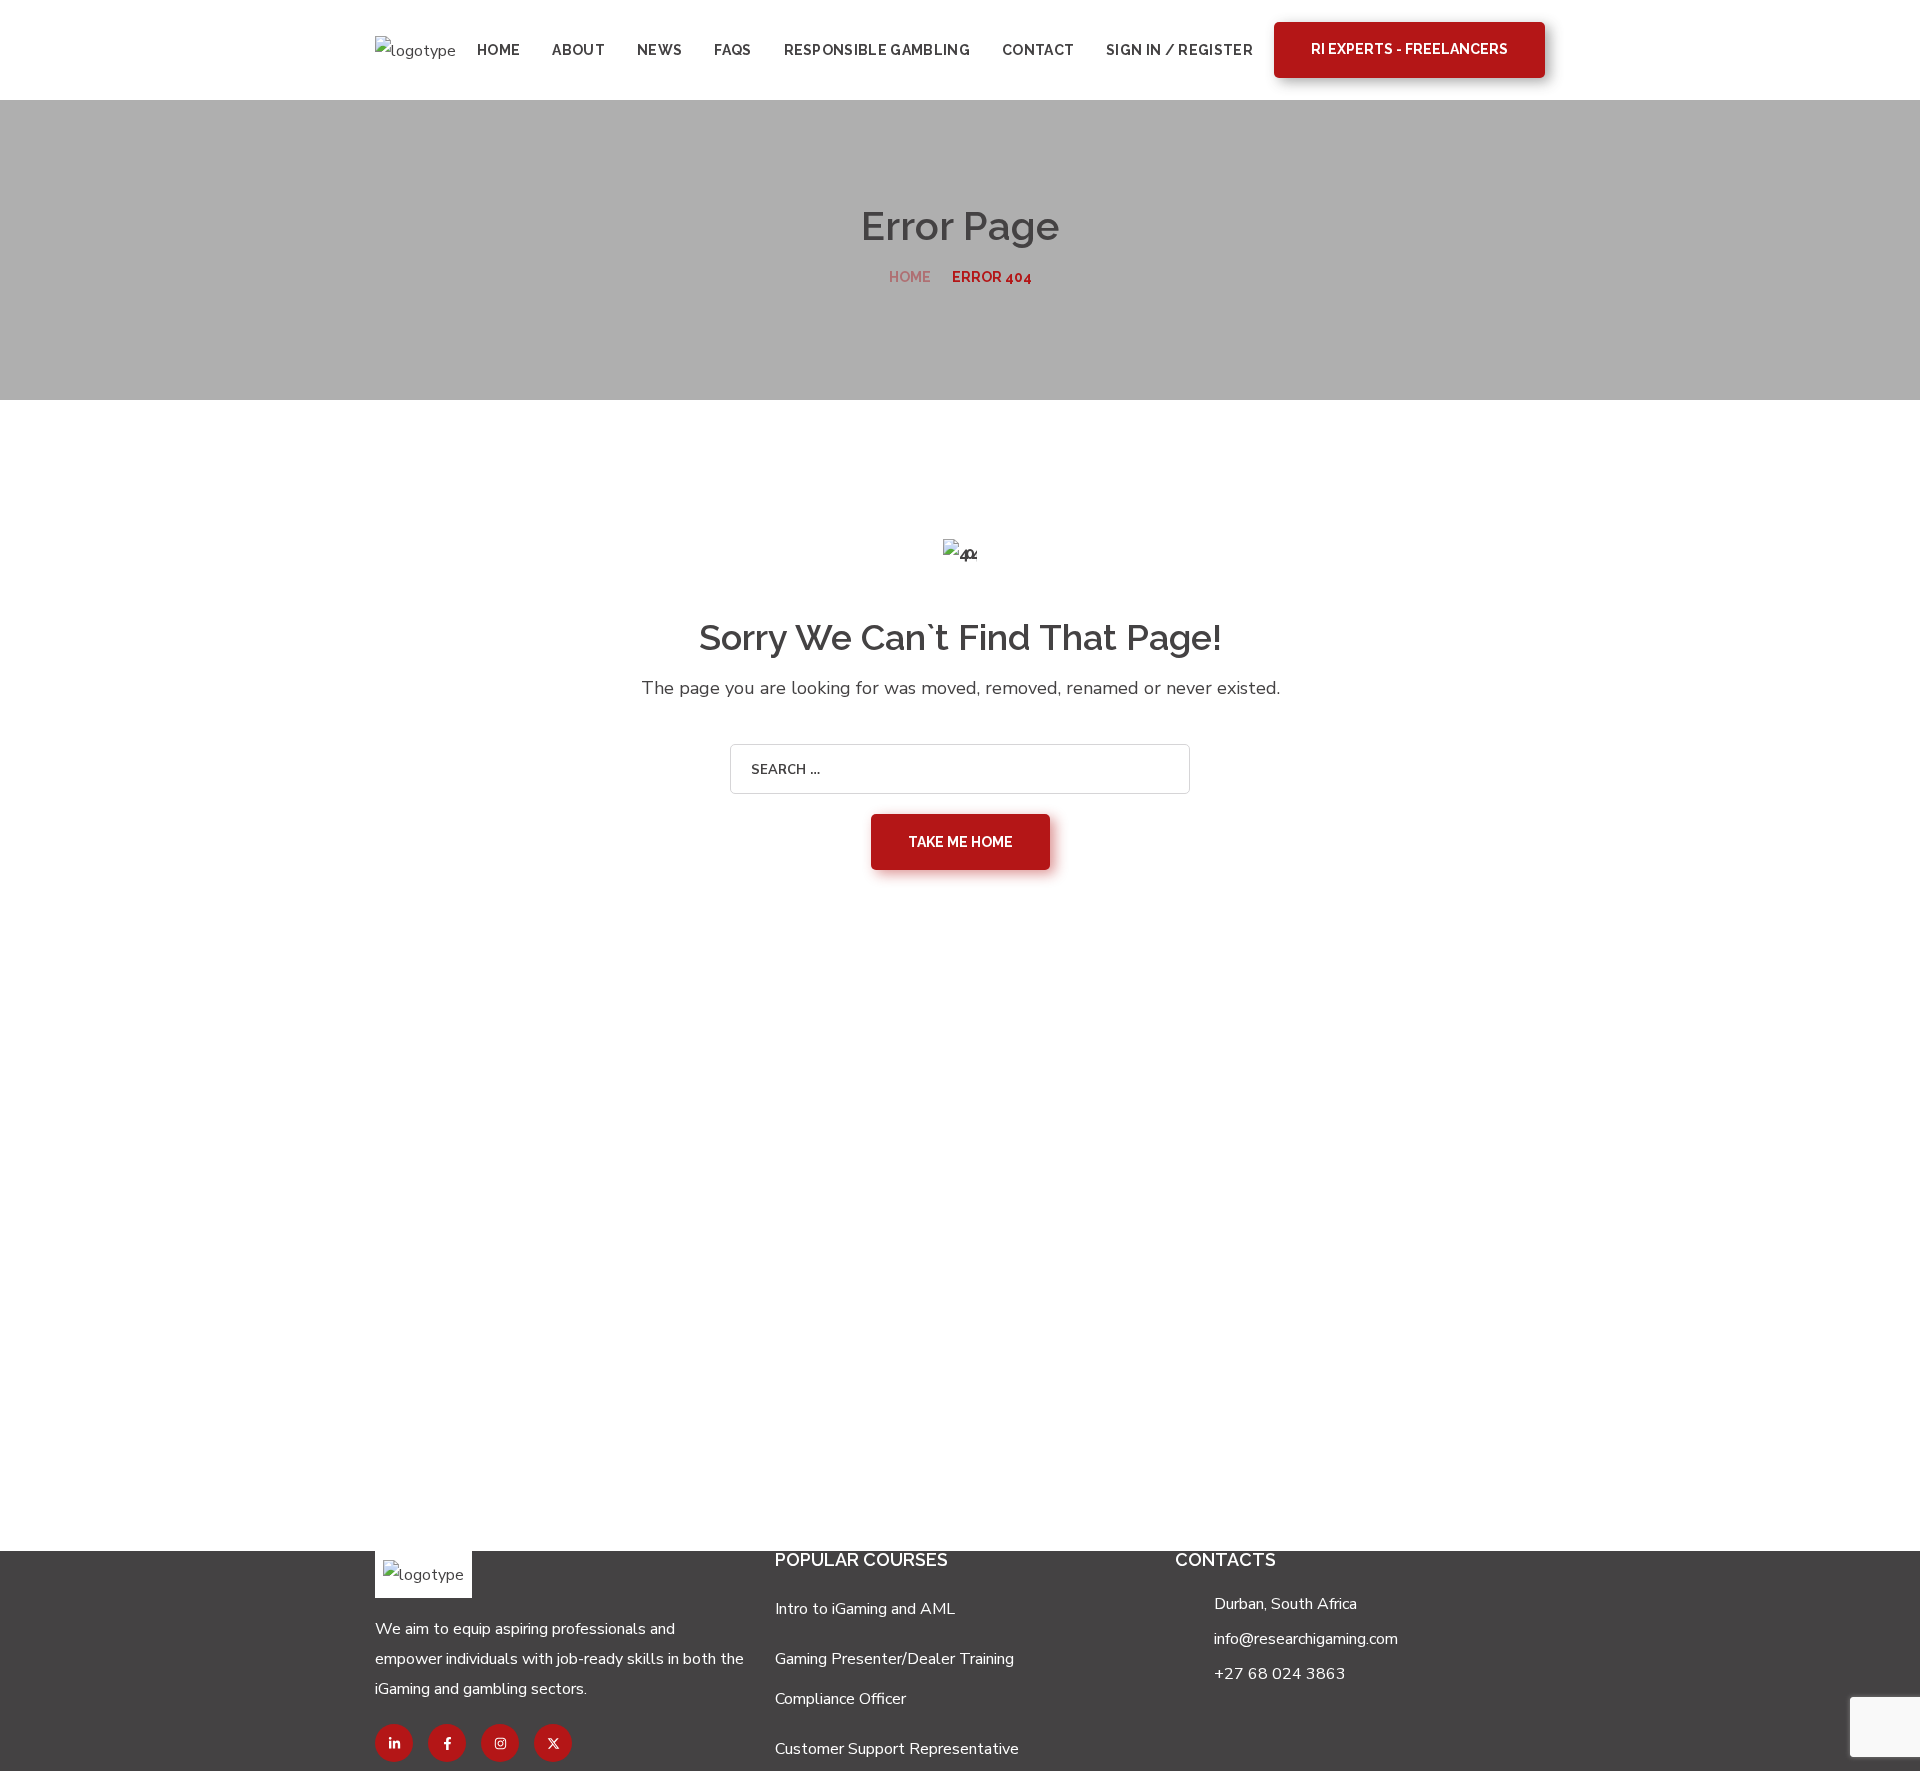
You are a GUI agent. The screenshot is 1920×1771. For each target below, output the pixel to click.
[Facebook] (447, 1743)
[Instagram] (500, 1743)
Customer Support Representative (897, 1749)
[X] (553, 1743)
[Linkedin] (394, 1743)
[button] (1409, 50)
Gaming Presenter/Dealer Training (894, 1659)
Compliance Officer (840, 1699)
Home (910, 277)
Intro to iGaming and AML (865, 1609)
